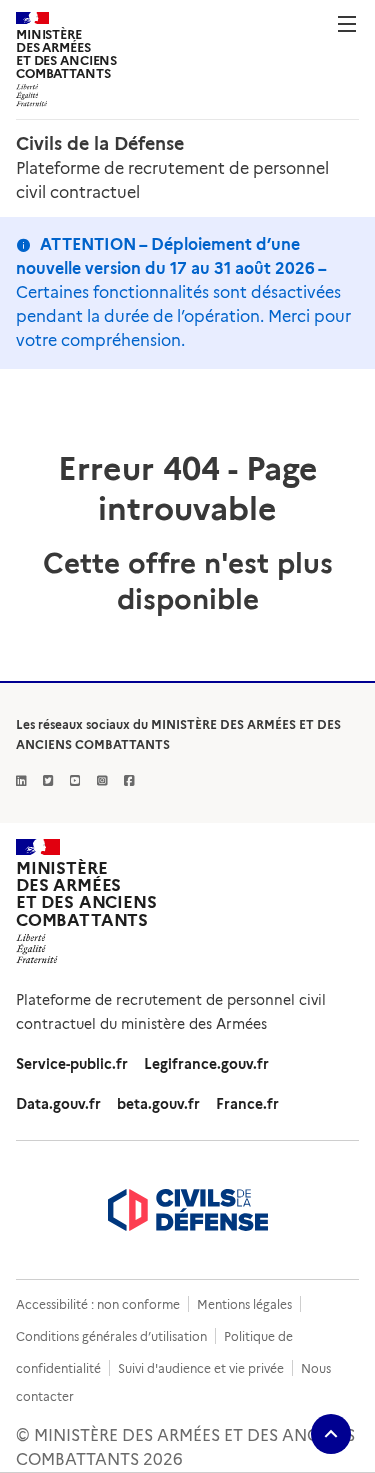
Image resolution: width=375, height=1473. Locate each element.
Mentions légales (244, 1304)
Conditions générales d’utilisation (111, 1336)
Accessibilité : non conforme (98, 1304)
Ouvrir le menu (347, 24)
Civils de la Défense (100, 144)
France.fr (247, 1104)
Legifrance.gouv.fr (206, 1064)
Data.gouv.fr (58, 1104)
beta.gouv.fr (158, 1104)
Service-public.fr (72, 1064)
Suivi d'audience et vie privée (201, 1368)
